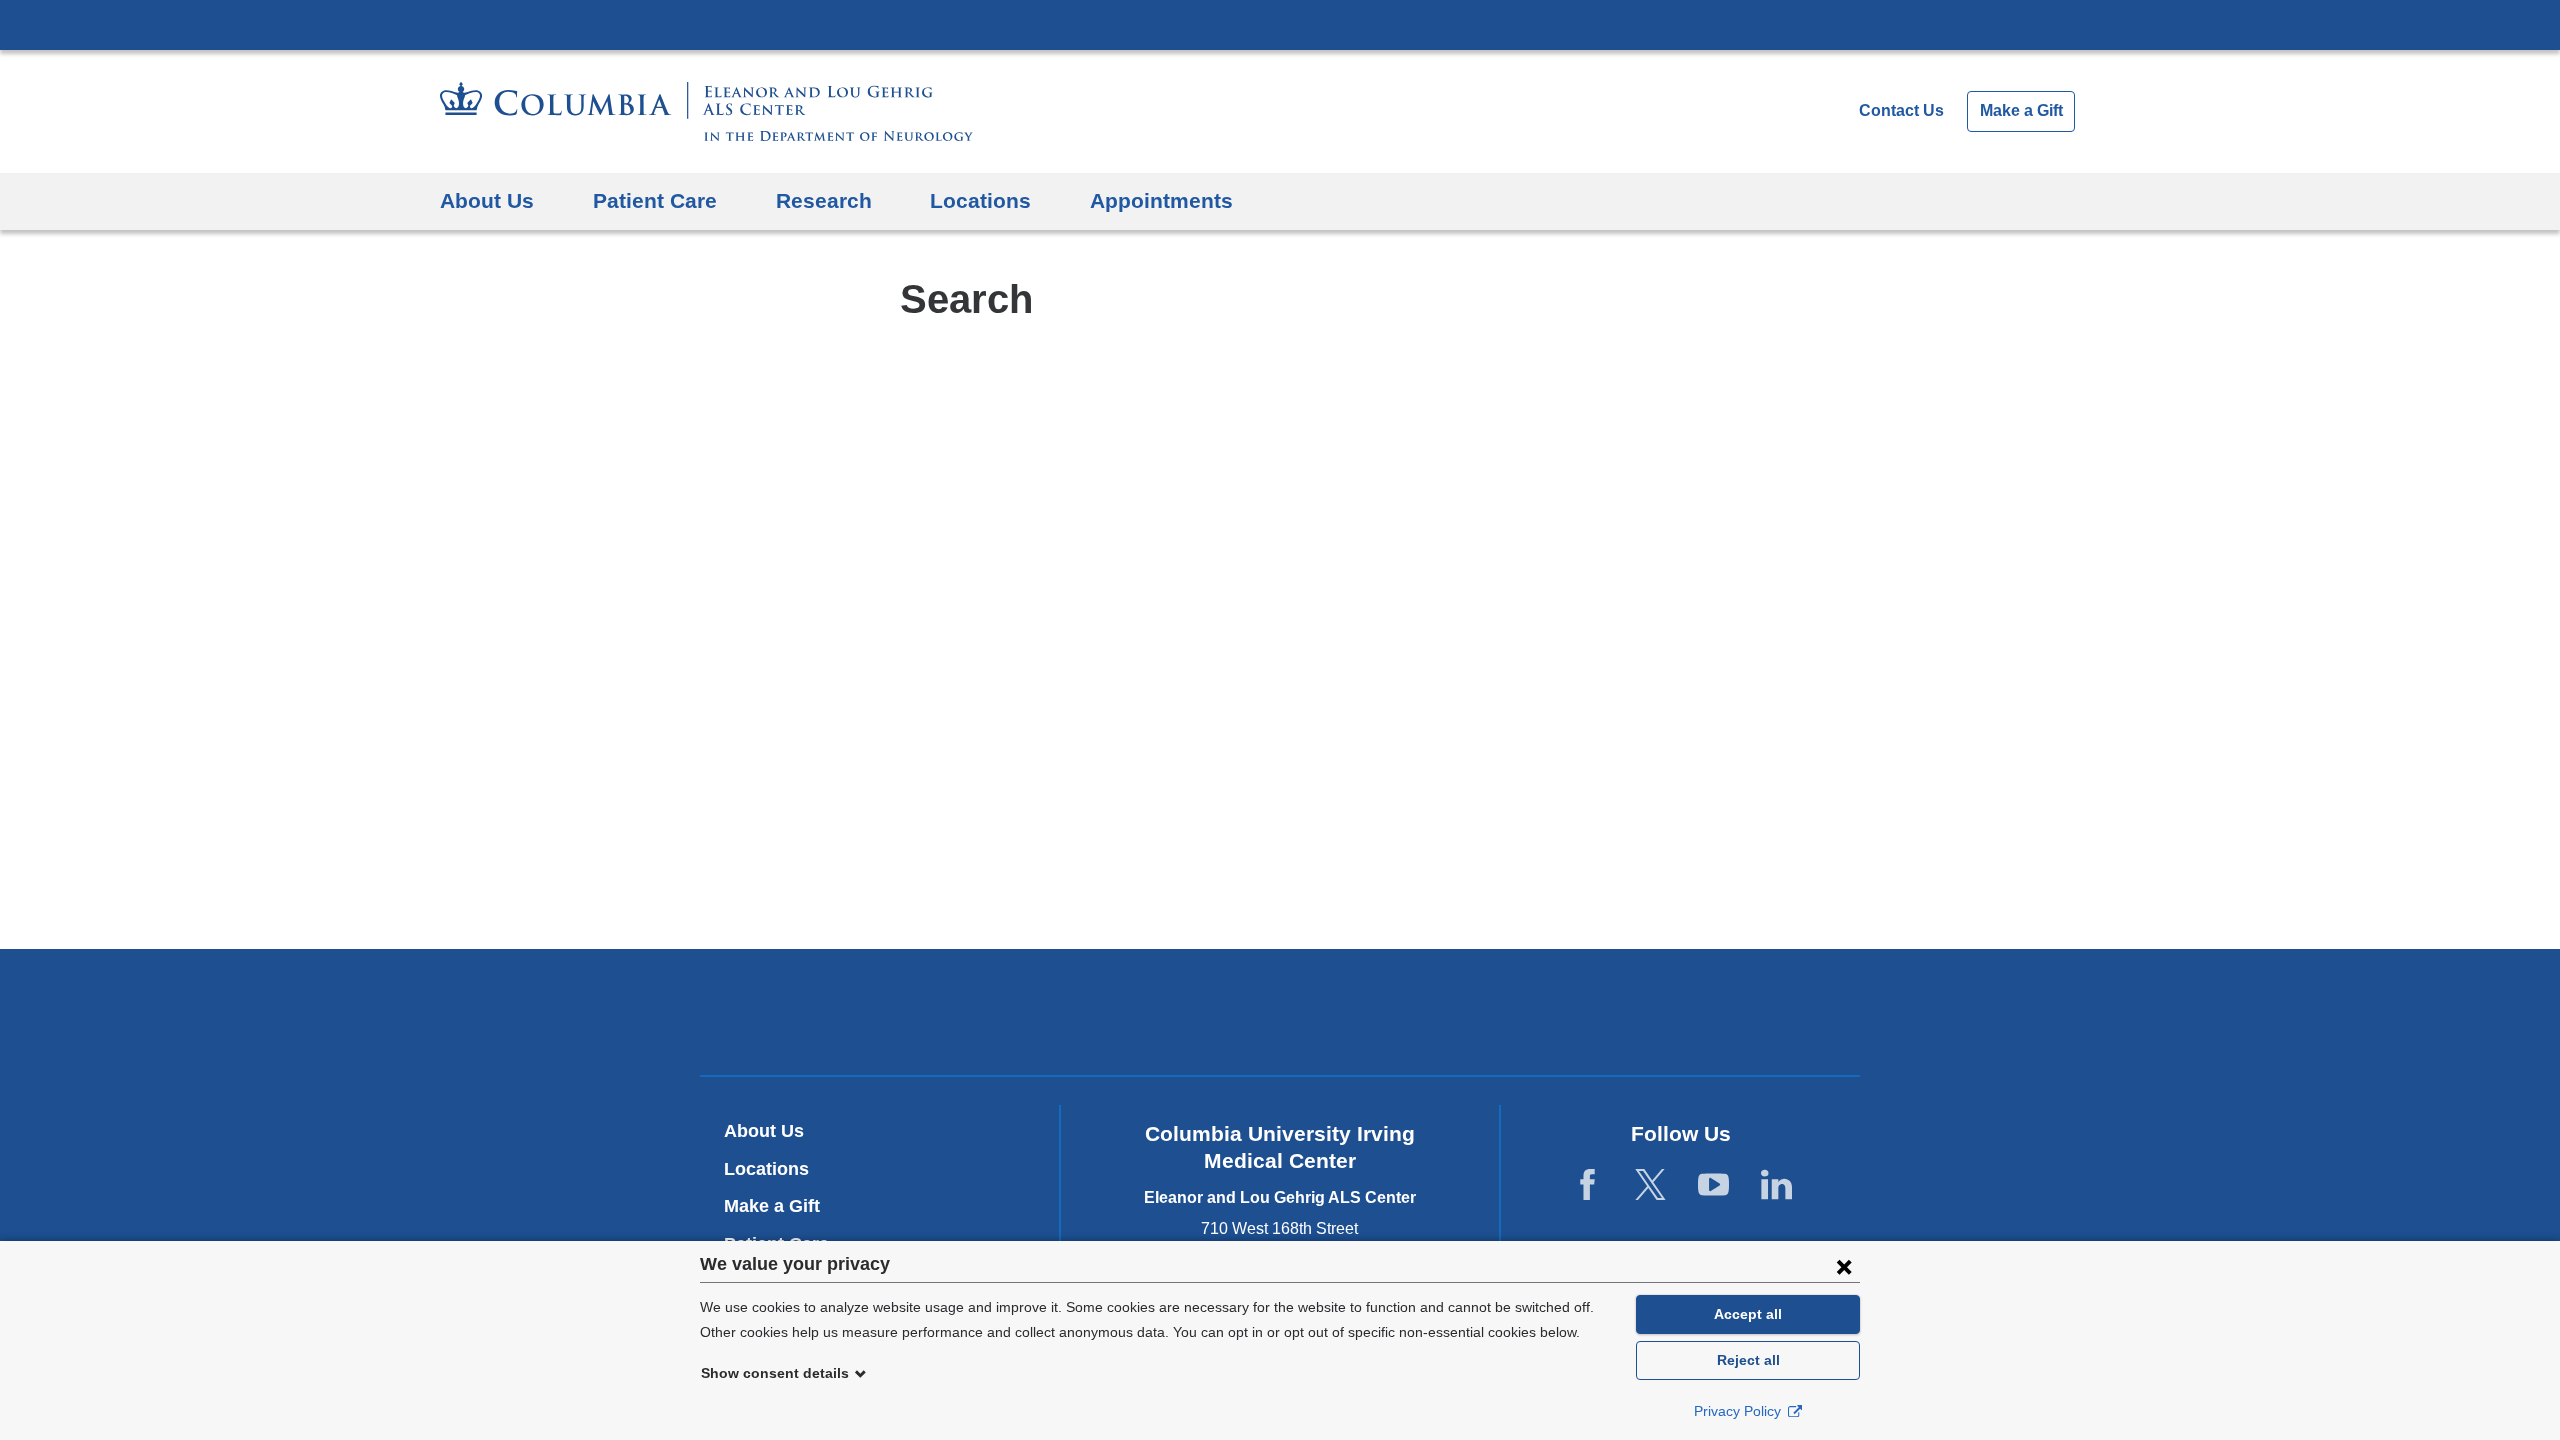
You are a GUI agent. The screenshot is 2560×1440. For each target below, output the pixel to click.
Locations (980, 200)
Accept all (1748, 1314)
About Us (487, 200)
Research (824, 200)
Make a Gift (2021, 110)
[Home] (706, 111)
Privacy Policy (1739, 1411)
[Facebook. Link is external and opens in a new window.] (1587, 1185)
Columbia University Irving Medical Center (1280, 24)
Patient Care (655, 200)
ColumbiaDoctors (1568, 1011)
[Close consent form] (1844, 1266)
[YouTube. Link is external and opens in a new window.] (1713, 1185)
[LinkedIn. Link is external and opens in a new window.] (1776, 1185)
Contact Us (1901, 110)
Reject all (1748, 1360)
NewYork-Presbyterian (1280, 1016)
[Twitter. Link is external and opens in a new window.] (1650, 1185)
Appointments (1161, 200)
